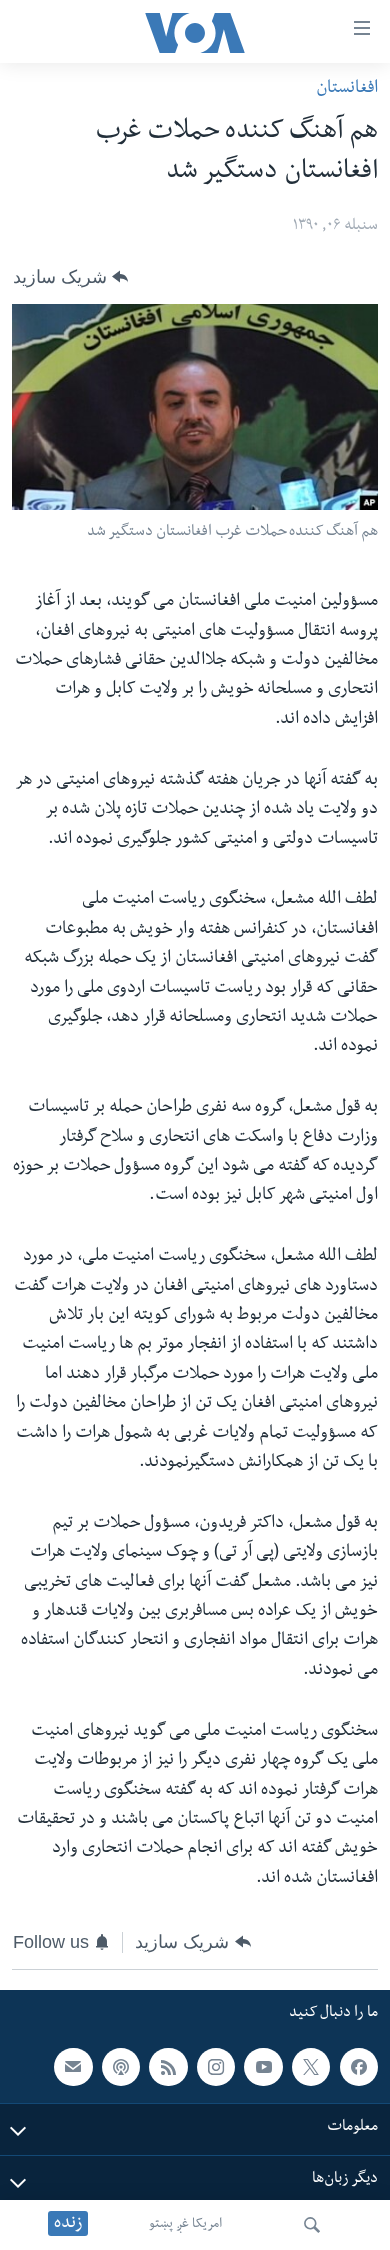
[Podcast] (121, 2067)
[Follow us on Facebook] (359, 2067)
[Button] (70, 277)
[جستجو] (312, 2225)
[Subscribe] (73, 2067)
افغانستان (347, 89)
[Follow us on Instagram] (216, 2067)
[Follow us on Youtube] (263, 2067)
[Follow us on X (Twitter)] (311, 2067)
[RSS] (168, 2067)
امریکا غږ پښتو (185, 2225)
